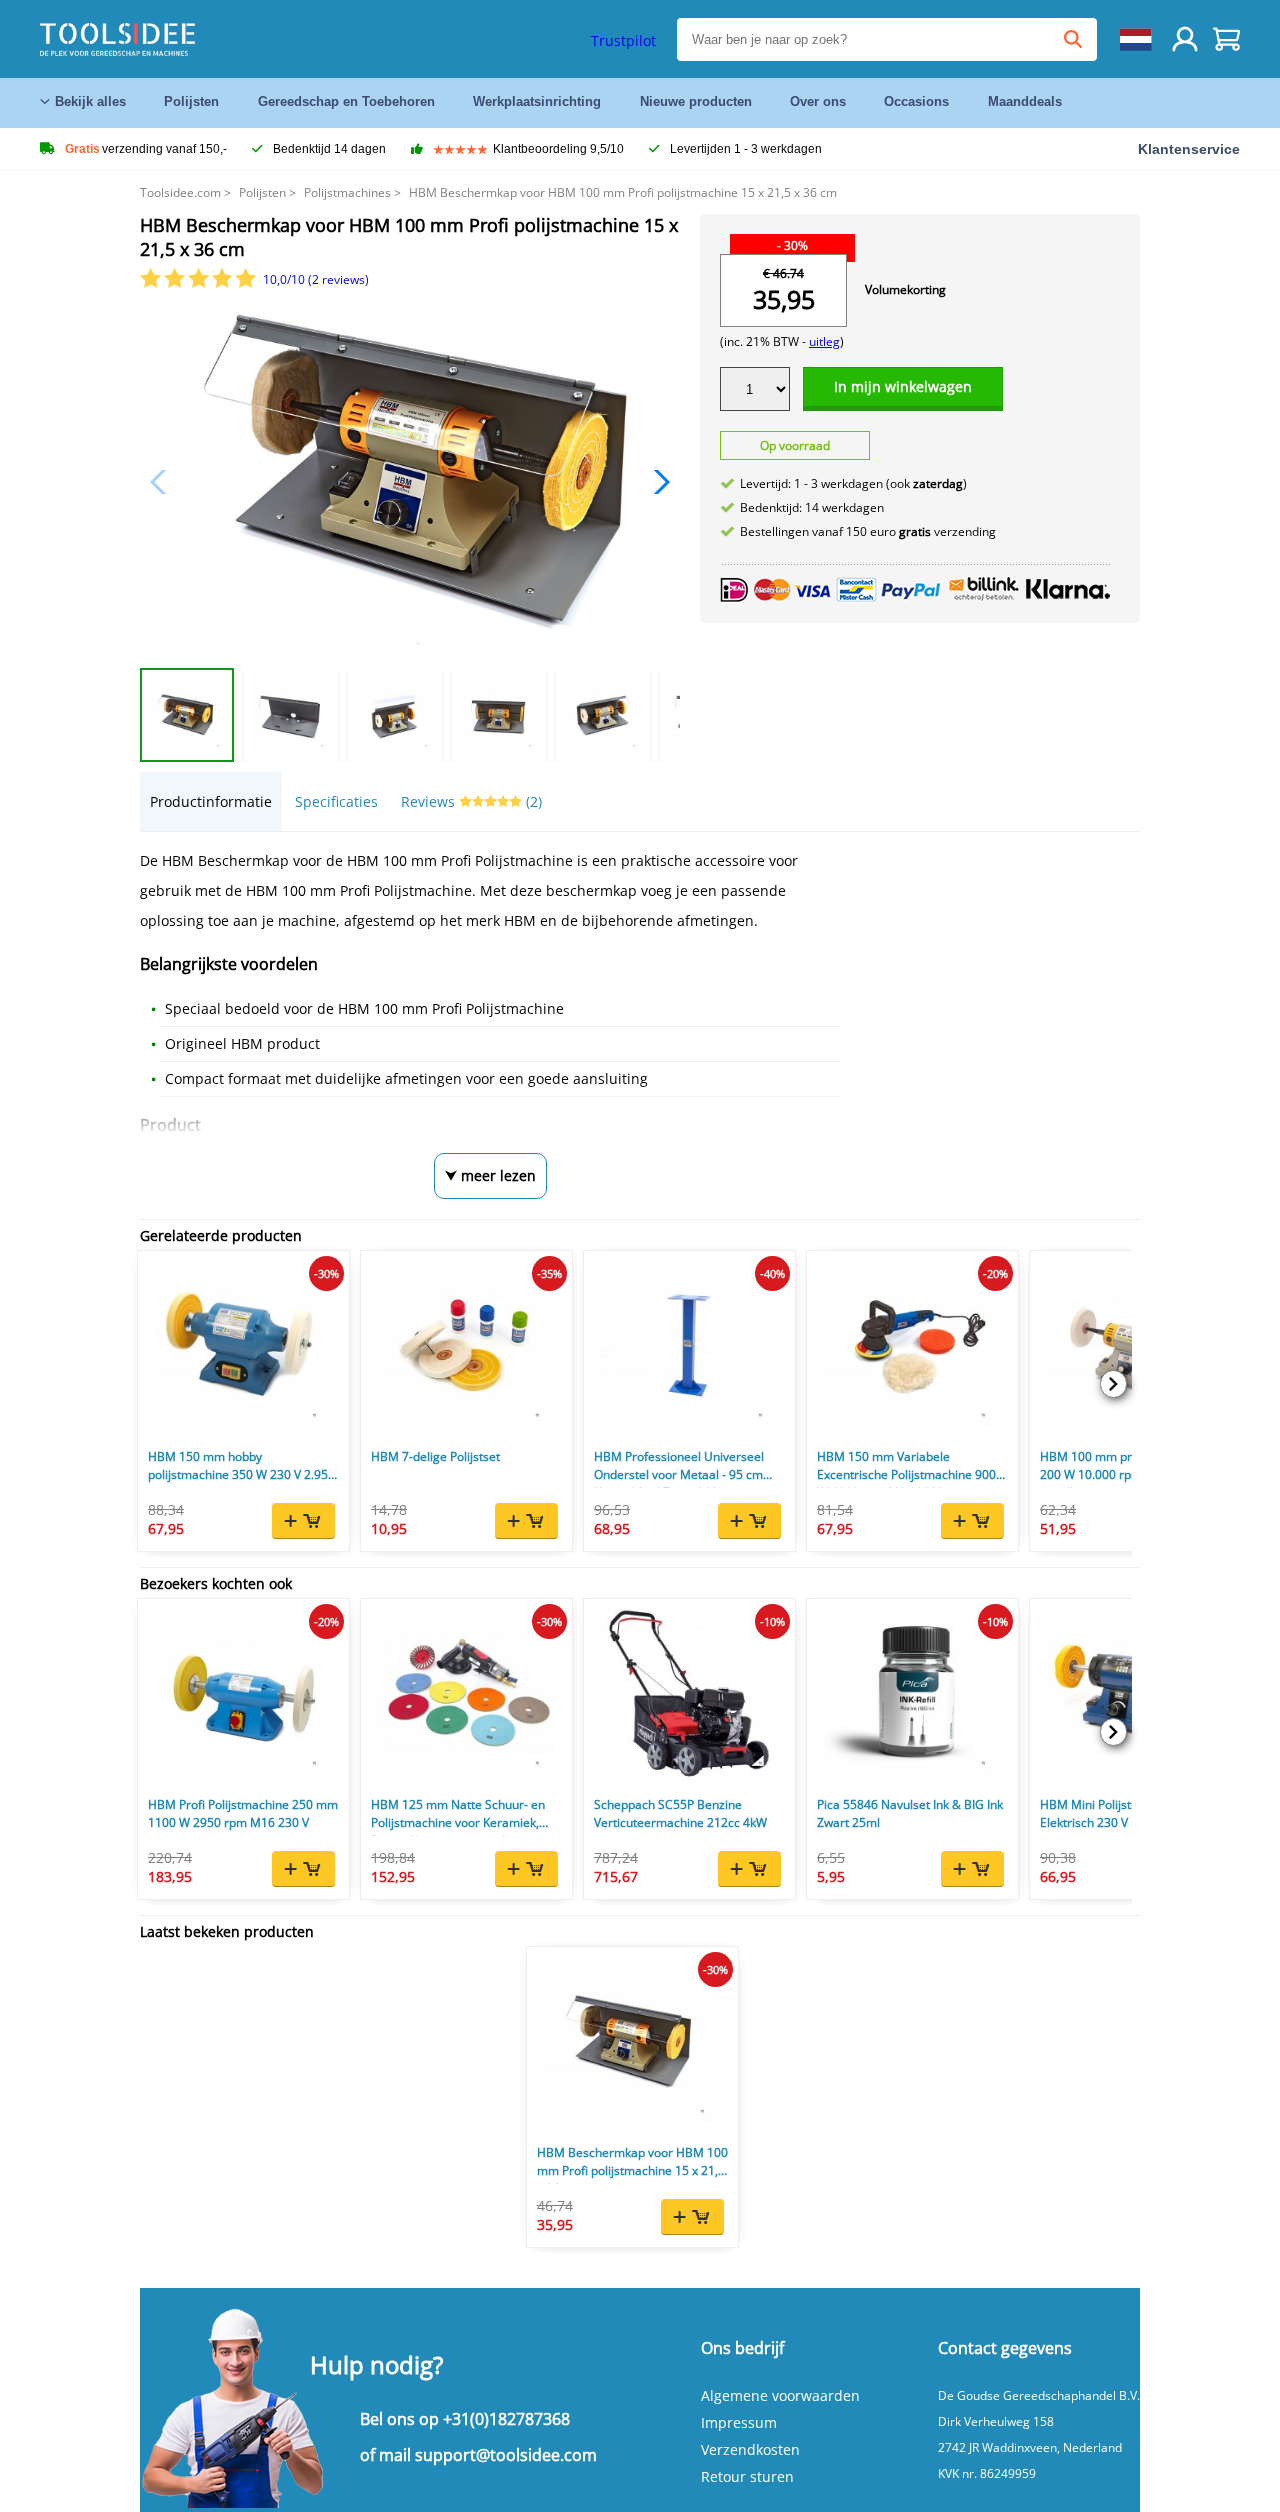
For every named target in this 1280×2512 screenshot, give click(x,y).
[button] (656, 482)
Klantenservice (1189, 149)
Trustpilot (623, 40)
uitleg (824, 341)
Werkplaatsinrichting (537, 101)
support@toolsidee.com (506, 2455)
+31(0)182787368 (506, 2419)
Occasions (916, 101)
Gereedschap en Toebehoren (346, 101)
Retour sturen (747, 2476)
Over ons (818, 101)
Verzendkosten (750, 2449)
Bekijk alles (90, 101)
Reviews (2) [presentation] (471, 801)
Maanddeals (1025, 101)
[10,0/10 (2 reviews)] (199, 283)
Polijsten (191, 101)
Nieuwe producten (696, 101)
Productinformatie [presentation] (211, 801)
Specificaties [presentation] (336, 801)
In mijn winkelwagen (903, 386)
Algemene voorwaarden (780, 2395)
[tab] (211, 801)
